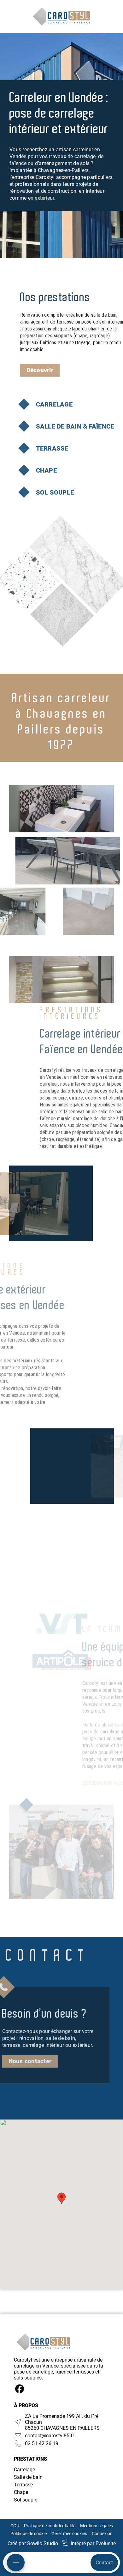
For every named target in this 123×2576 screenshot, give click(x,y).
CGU (15, 2526)
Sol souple (26, 2500)
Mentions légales (97, 2526)
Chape (21, 2492)
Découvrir (40, 370)
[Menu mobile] (16, 2562)
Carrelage (24, 2470)
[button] (61, 2198)
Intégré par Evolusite (93, 2543)
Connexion (102, 2534)
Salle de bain (28, 2477)
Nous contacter (30, 2061)
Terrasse (23, 2485)
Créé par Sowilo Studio (33, 2543)
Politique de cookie (29, 2534)
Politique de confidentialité (50, 2526)
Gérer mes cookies (69, 2534)
